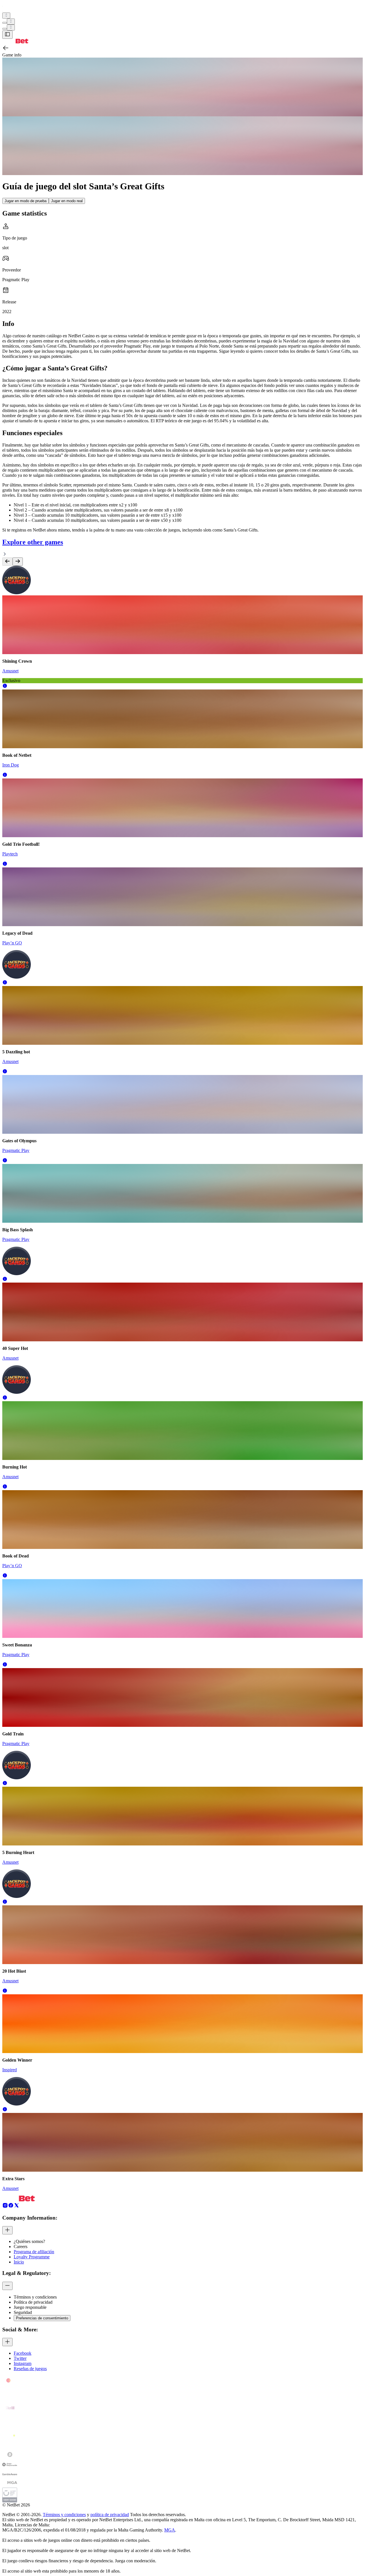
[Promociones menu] (6, 16)
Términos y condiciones (64, 2515)
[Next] (18, 562)
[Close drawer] (7, 35)
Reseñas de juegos (30, 2369)
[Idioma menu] (5, 29)
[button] (5, 687)
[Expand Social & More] (7, 2342)
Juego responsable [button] (30, 2307)
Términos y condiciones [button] (35, 2297)
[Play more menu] (5, 23)
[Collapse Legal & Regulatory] (7, 2286)
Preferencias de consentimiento (42, 2318)
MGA (170, 2530)
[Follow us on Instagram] (5, 2207)
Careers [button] (21, 2247)
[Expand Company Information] (7, 2230)
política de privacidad (110, 2515)
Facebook (23, 2353)
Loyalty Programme (32, 2257)
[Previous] (7, 562)
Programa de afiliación (34, 2252)
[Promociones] (6, 16)
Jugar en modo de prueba (26, 201)
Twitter (20, 2358)
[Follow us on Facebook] (11, 2207)
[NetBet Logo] (15, 42)
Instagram (23, 2363)
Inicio (19, 2262)
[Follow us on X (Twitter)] (17, 2207)
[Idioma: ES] (11, 28)
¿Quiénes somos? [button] (29, 2241)
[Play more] (11, 22)
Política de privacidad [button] (33, 2302)
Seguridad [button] (23, 2312)
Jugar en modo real (67, 201)
